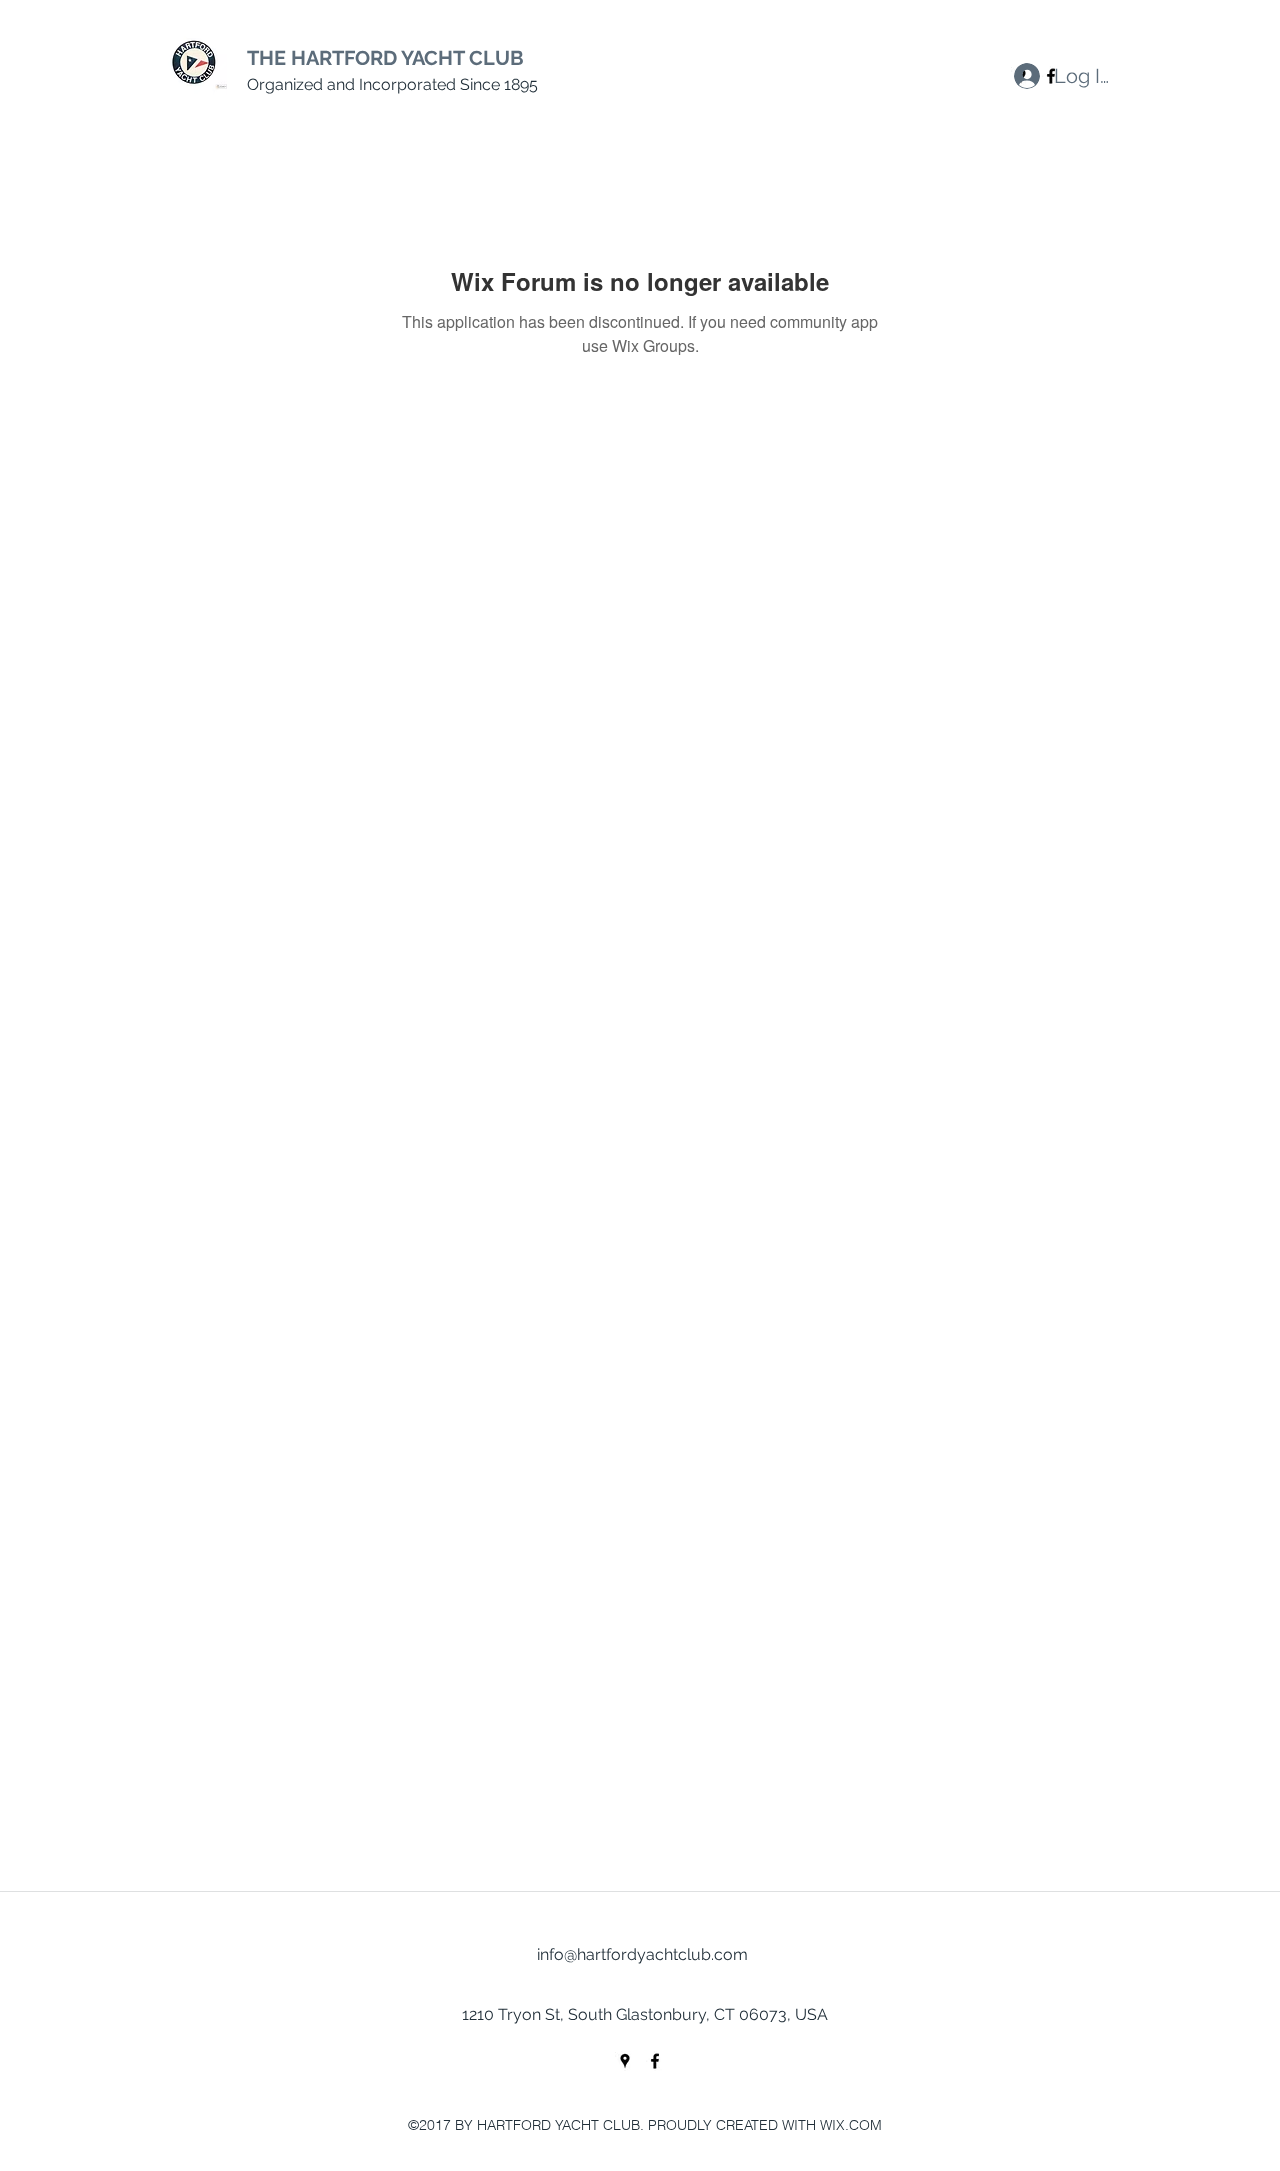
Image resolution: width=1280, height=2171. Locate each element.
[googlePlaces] (625, 2061)
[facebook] (655, 2061)
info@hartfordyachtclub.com (642, 1954)
